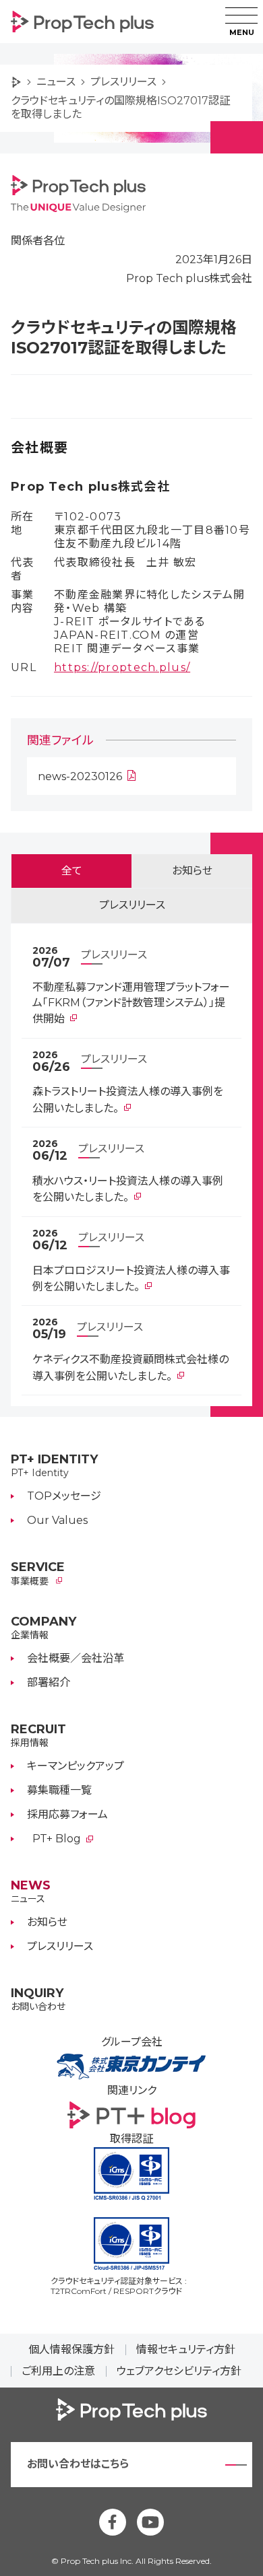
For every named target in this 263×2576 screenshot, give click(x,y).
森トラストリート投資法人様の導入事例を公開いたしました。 (128, 1100)
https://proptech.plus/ (122, 667)
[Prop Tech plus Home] (21, 82)
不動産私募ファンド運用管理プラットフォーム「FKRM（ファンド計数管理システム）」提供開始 (131, 1003)
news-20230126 (80, 776)
